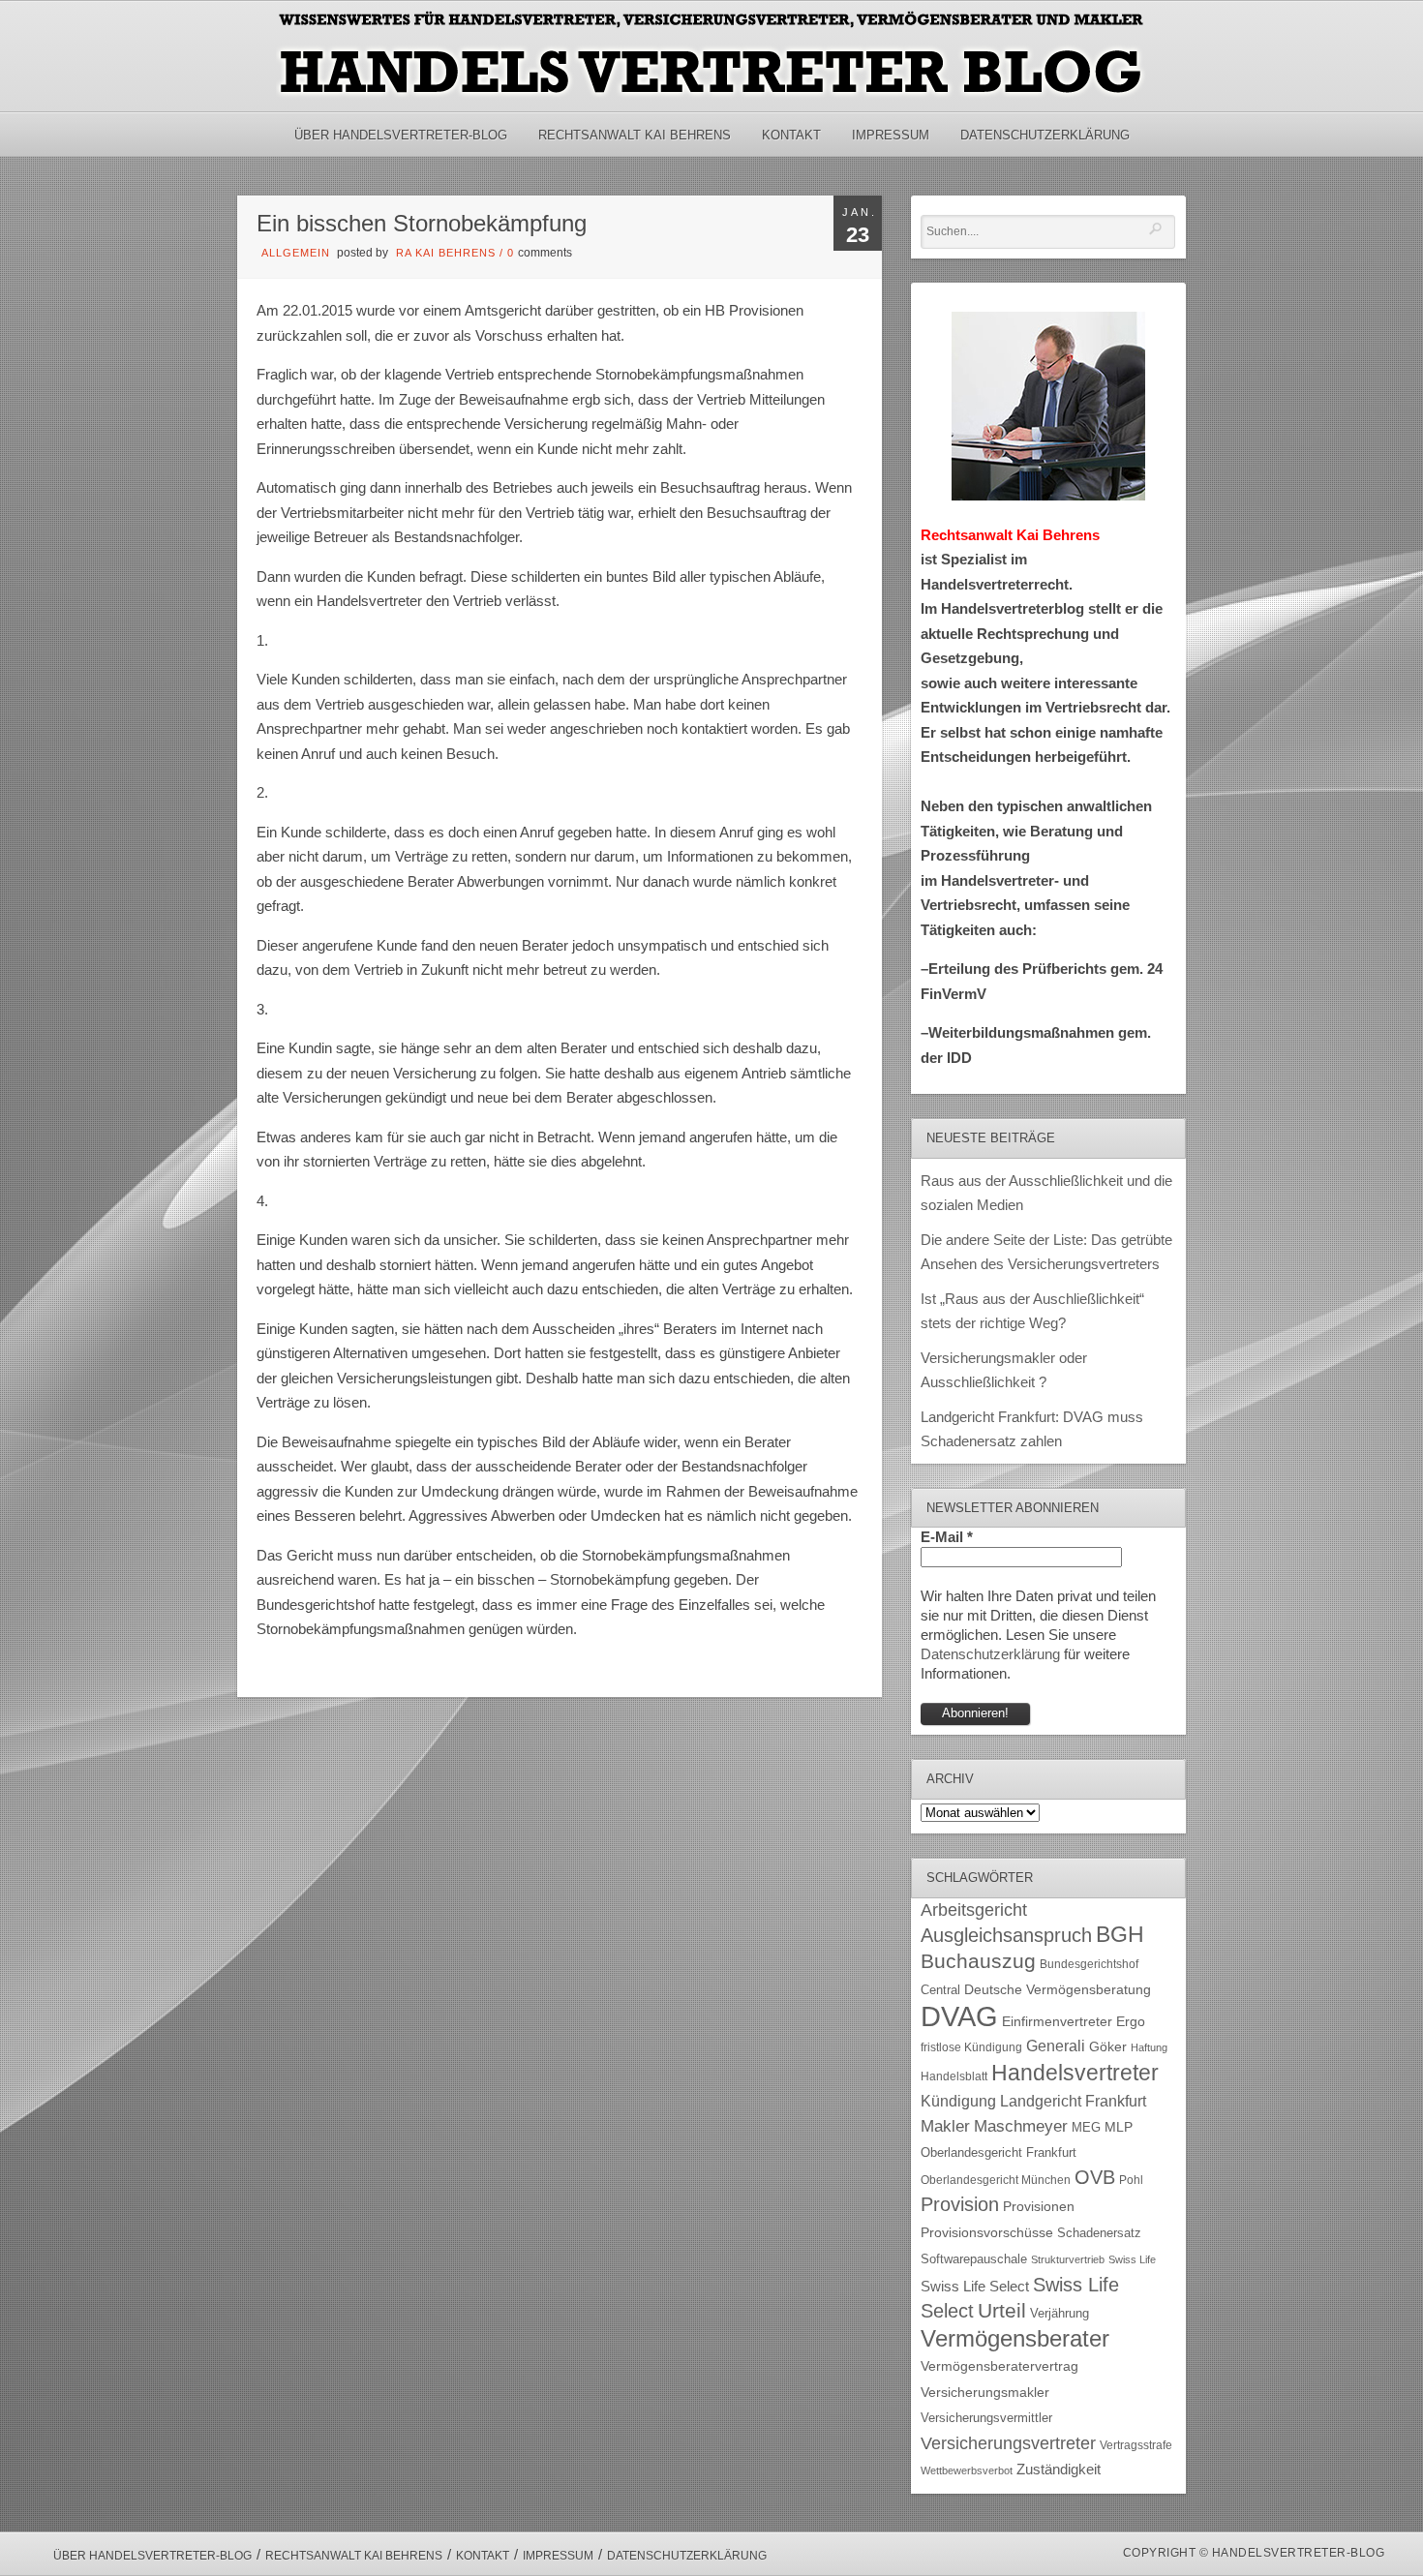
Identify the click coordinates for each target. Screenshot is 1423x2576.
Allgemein (296, 253)
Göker (1108, 2047)
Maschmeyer (1021, 2126)
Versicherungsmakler (985, 2393)
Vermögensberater (1015, 2339)
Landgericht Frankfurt (1073, 2101)
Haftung (1149, 2047)
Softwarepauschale (974, 2259)
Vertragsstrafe (1136, 2445)
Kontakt (791, 135)
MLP (1119, 2127)
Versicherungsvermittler (986, 2418)
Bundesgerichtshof (1089, 1964)
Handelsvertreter (1075, 2073)
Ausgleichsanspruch (1006, 1935)
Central (940, 1990)
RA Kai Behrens (446, 253)
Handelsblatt (954, 2076)
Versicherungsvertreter (1008, 2443)
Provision (960, 2204)
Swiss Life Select (975, 2286)
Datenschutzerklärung (1045, 135)
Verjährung (1060, 2314)
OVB (1095, 2177)
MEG (1086, 2127)
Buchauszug (978, 1961)
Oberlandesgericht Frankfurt (999, 2152)
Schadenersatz (1099, 2233)
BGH (1120, 1935)
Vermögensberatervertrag (999, 2366)
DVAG (959, 2016)
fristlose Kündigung (971, 2047)
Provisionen (1039, 2206)
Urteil (1002, 2310)
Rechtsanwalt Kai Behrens (635, 135)
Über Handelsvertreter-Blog (401, 135)
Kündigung (958, 2101)
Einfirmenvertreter (1057, 2022)
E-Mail (947, 1537)
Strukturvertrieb (1068, 2259)
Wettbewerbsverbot (967, 2470)
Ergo (1131, 2022)
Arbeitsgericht (974, 1910)
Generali (1056, 2046)
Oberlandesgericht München (996, 2180)
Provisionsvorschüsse (987, 2233)
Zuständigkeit (1059, 2470)
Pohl (1131, 2180)
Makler (945, 2126)
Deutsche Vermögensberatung (1058, 1990)
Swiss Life (1132, 2259)
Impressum (891, 135)
